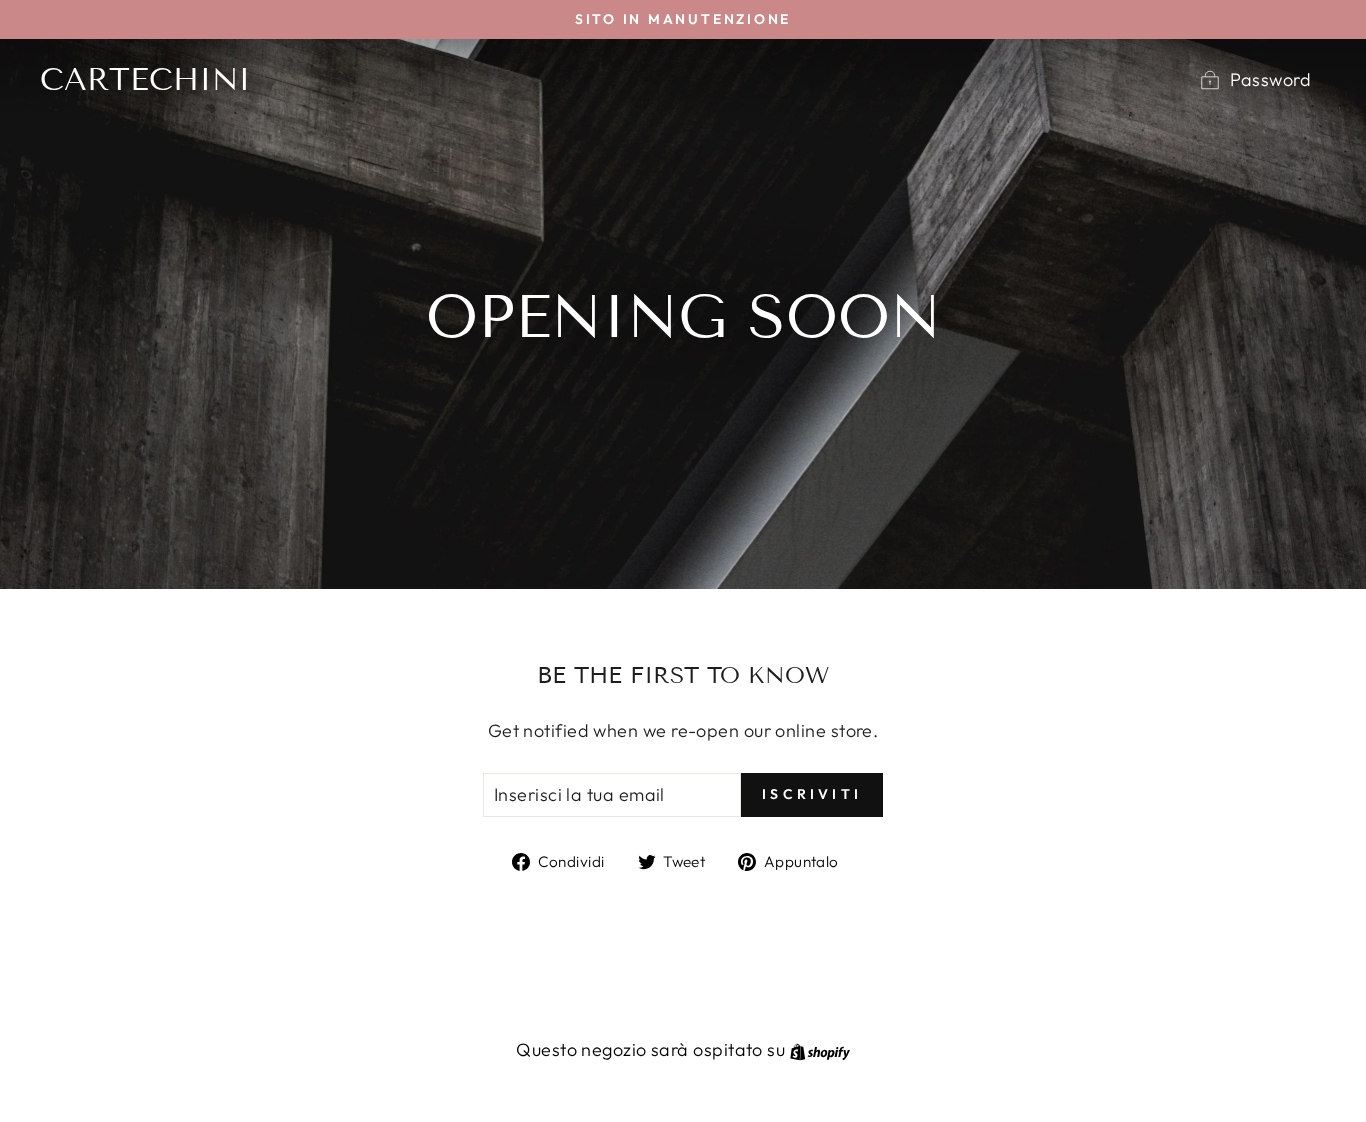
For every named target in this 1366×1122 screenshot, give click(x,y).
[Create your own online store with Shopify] (820, 1049)
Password (1270, 79)
